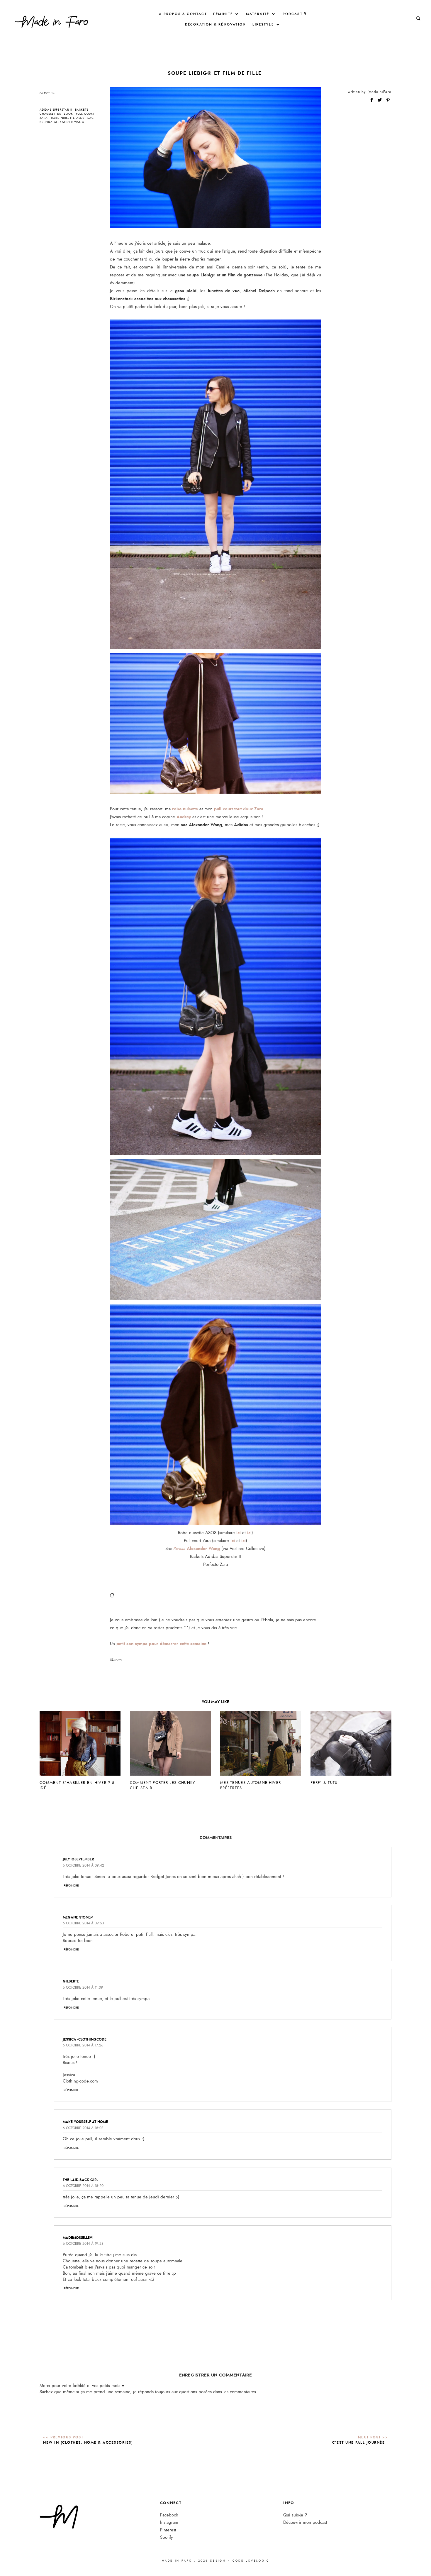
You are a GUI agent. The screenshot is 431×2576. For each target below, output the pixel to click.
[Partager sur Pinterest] (388, 100)
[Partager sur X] (380, 100)
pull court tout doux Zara (239, 809)
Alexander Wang (197, 1549)
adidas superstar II (56, 110)
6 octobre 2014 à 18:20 (83, 2186)
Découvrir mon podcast (305, 2522)
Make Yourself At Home (85, 2122)
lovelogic (257, 2561)
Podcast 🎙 (295, 14)
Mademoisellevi (78, 2238)
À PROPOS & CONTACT (183, 14)
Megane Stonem (78, 1917)
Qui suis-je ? (295, 2515)
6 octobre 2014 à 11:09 (83, 1987)
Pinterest (168, 2530)
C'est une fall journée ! (360, 2443)
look (68, 114)
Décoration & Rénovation (216, 24)
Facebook (169, 2515)
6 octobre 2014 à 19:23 (83, 2244)
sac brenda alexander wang (67, 120)
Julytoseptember (78, 1859)
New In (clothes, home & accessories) (88, 2443)
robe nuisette (185, 809)
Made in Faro (177, 2561)
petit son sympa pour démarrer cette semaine (161, 1644)
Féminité (223, 14)
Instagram (169, 2522)
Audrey (184, 817)
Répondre (71, 1886)
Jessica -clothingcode (85, 2039)
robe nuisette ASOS (68, 118)
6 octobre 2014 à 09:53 (83, 1923)
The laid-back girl (80, 2180)
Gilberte (71, 1981)
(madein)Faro (379, 92)
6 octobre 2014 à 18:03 (83, 2128)
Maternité (258, 14)
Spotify (167, 2537)
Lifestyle (263, 24)
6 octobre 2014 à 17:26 (83, 2045)
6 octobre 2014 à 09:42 (83, 1865)
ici (239, 1533)
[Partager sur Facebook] (372, 100)
